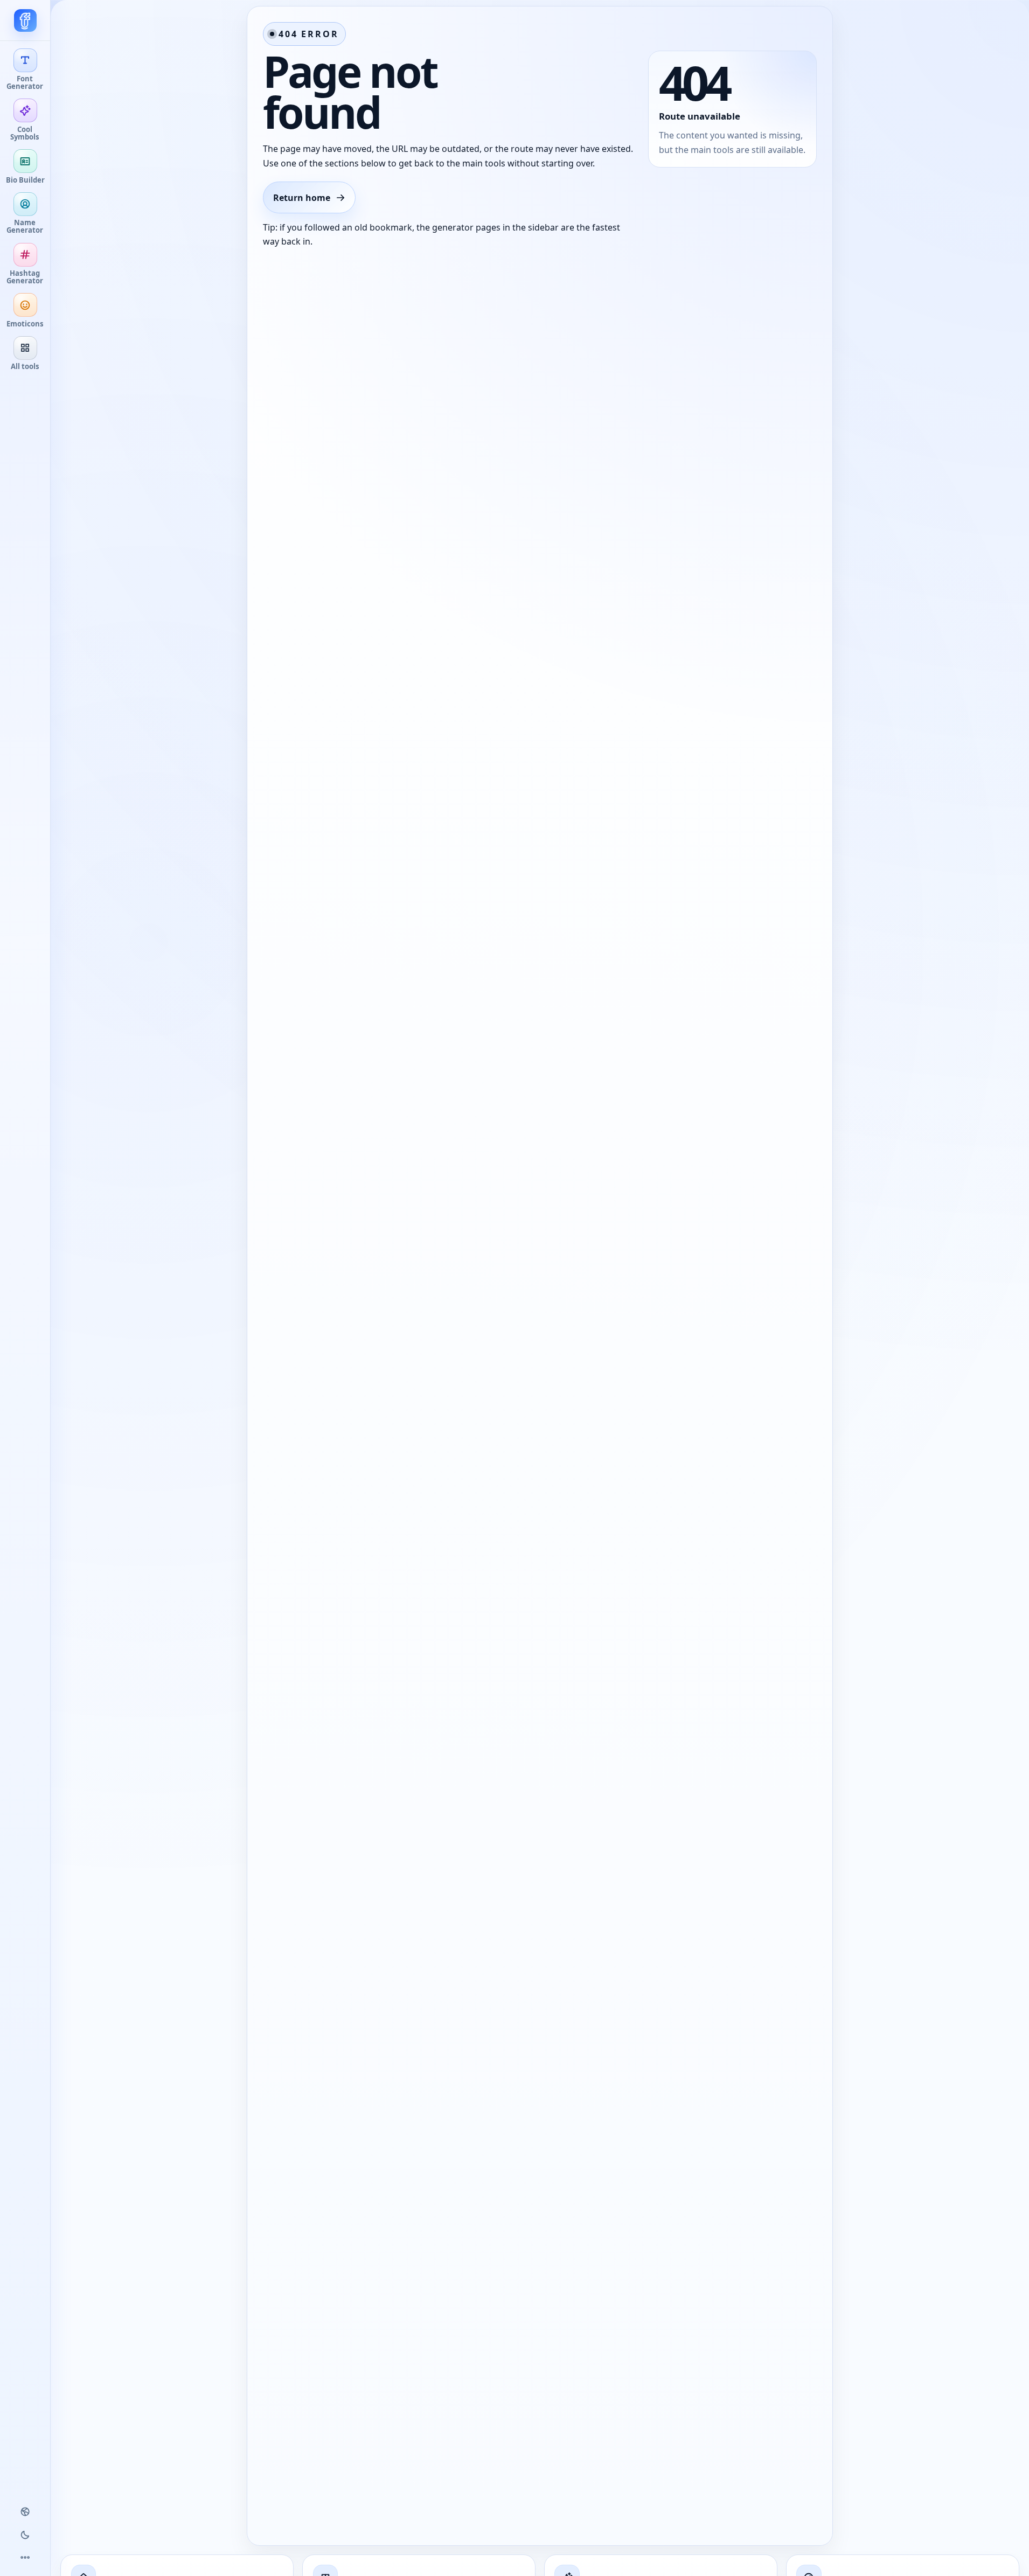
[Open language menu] (25, 2512)
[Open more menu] (25, 2558)
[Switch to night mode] (25, 2535)
